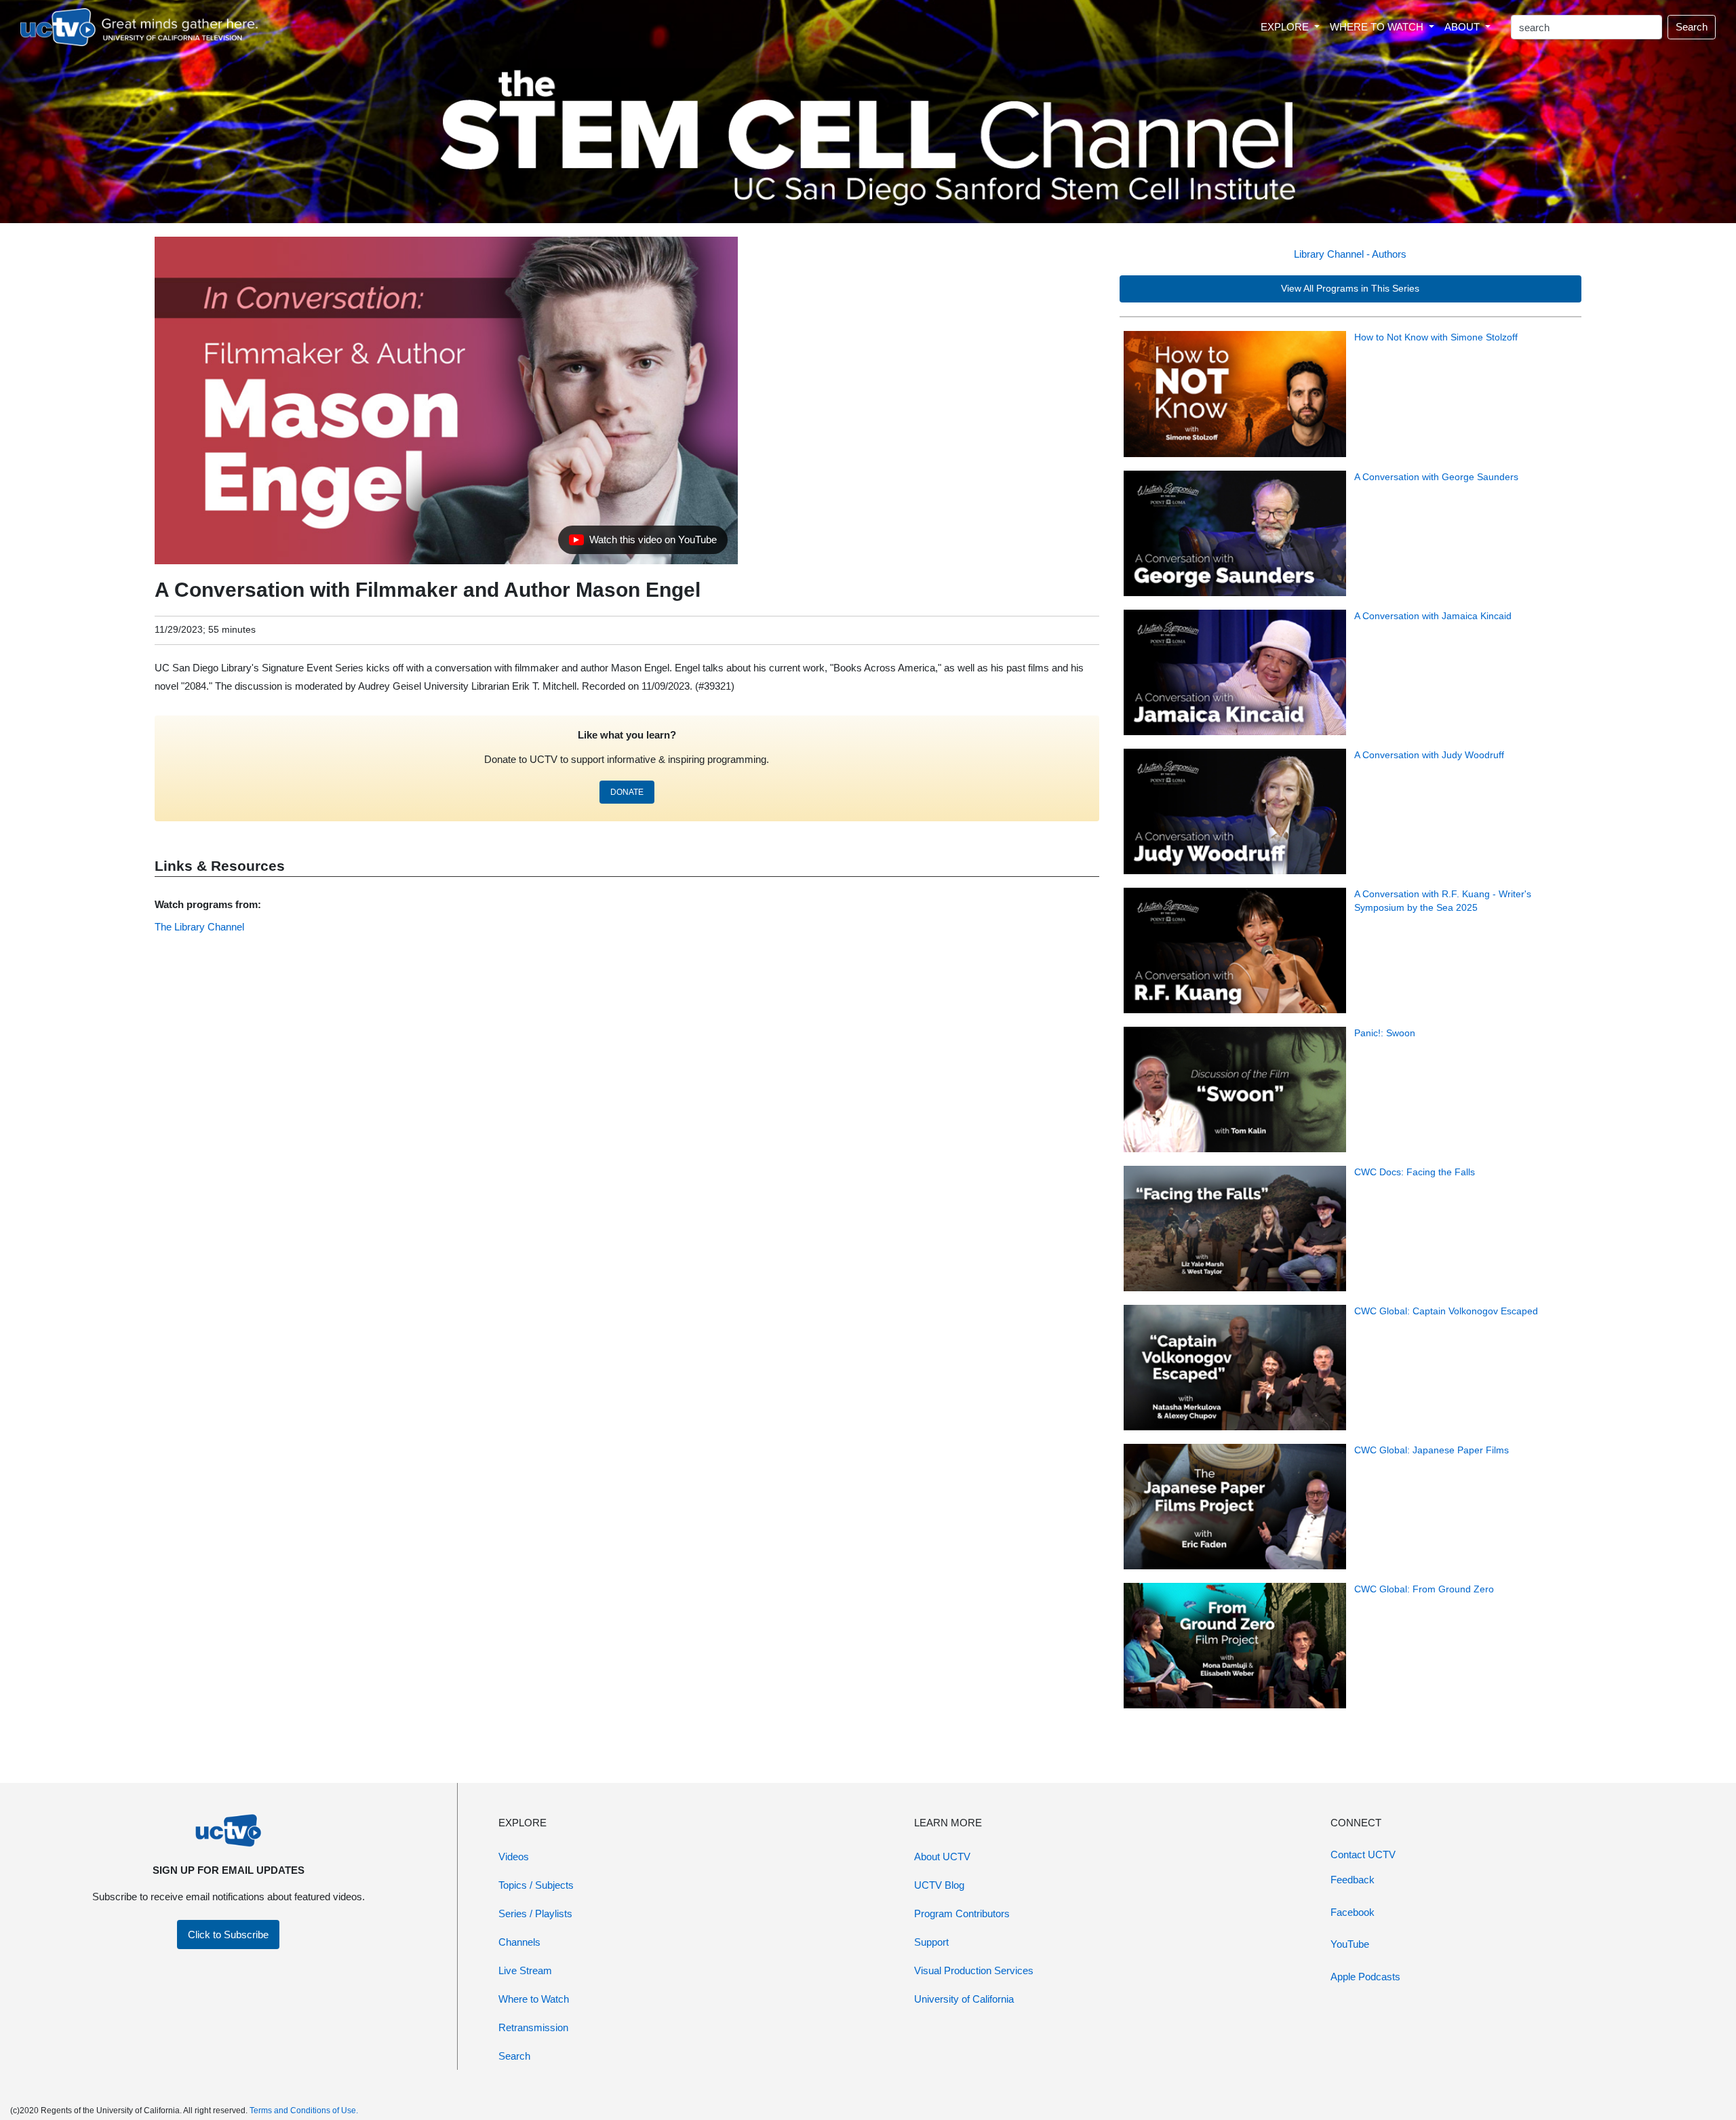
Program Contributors (962, 1913)
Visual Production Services (974, 1970)
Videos (514, 1857)
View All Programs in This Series (1350, 289)
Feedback (1353, 1880)
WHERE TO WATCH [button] (1378, 27)
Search (1692, 27)
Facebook (1353, 1912)
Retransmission (533, 2027)
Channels (519, 1942)
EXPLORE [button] (1286, 27)
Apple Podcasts (1365, 1977)
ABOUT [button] (1463, 27)
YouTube (1350, 1944)
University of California (964, 1999)
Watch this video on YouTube (643, 543)
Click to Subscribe (228, 1935)
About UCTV (942, 1857)
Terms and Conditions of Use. (304, 2111)
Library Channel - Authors (1350, 254)
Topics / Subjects (536, 1885)
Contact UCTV (1363, 1854)
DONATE (627, 792)
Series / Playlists (535, 1913)
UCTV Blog (939, 1885)
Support (931, 1942)
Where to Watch (534, 1999)
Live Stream (525, 1970)
